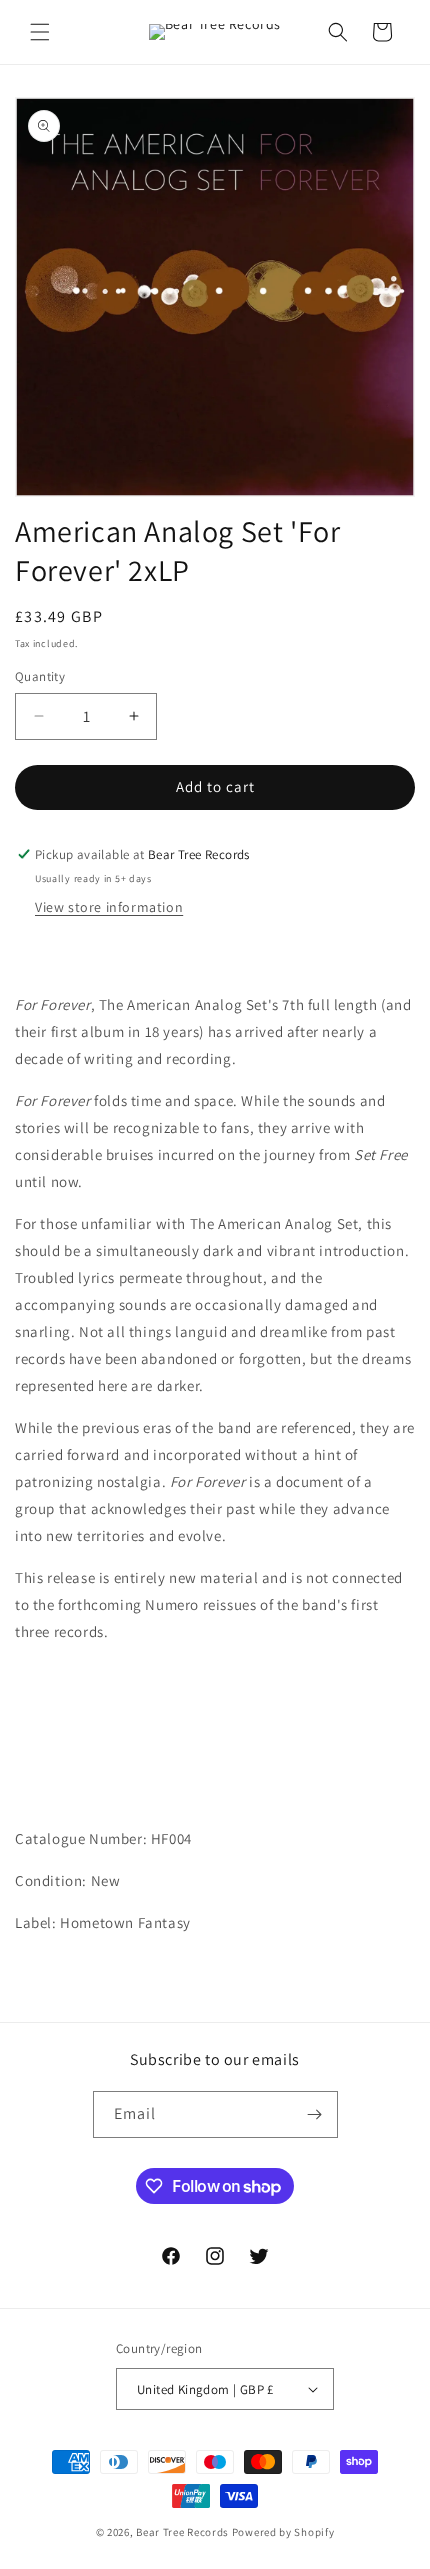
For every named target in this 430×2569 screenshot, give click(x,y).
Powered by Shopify (283, 2532)
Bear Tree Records (182, 2532)
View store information (109, 907)
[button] (40, 32)
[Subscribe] (315, 2114)
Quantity (40, 676)
